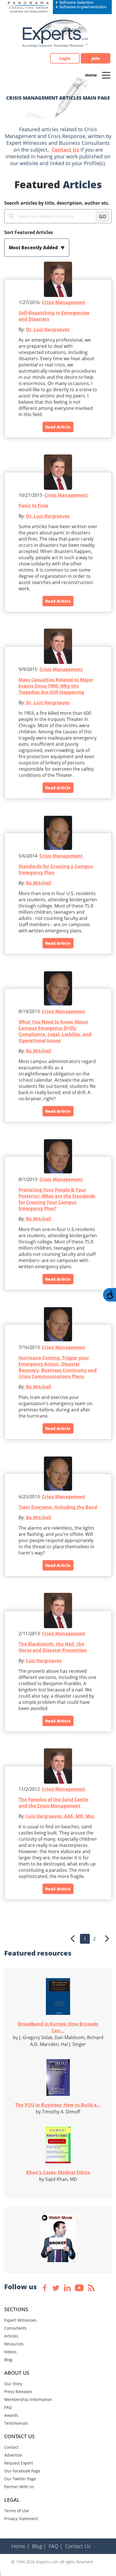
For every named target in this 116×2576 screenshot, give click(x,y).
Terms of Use (17, 2511)
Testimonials (16, 2423)
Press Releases (18, 2392)
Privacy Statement (21, 2519)
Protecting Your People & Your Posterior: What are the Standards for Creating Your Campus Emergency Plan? (57, 1199)
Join (96, 58)
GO (103, 217)
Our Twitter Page (20, 2479)
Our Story (13, 2384)
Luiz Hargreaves (44, 1661)
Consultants (15, 2328)
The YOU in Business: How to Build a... (58, 2105)
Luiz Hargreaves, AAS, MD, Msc (60, 1816)
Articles (11, 2336)
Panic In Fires (34, 506)
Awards (11, 2415)
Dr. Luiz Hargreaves (48, 329)
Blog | (39, 2546)
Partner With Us (19, 2487)
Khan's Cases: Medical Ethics (58, 2172)
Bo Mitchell (39, 883)
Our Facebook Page (22, 2471)
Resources (14, 2344)
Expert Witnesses (20, 2320)
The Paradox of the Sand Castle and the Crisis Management (53, 1803)
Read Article (58, 427)
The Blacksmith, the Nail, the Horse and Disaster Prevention (53, 1647)
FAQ (8, 2407)
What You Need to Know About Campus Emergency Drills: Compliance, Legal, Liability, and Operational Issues (55, 1031)
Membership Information (28, 2399)
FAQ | (56, 2546)
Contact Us (65, 150)
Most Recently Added (34, 248)
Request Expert (19, 2463)
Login (65, 58)
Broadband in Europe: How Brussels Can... (58, 2027)
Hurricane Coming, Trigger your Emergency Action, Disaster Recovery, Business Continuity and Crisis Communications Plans (58, 1367)
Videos (10, 2352)
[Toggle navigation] (106, 75)
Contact (11, 2447)
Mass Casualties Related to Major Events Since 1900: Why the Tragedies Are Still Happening (56, 686)
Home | (20, 2546)
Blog (8, 2360)
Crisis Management (64, 302)
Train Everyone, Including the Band (58, 1507)
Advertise (13, 2455)
